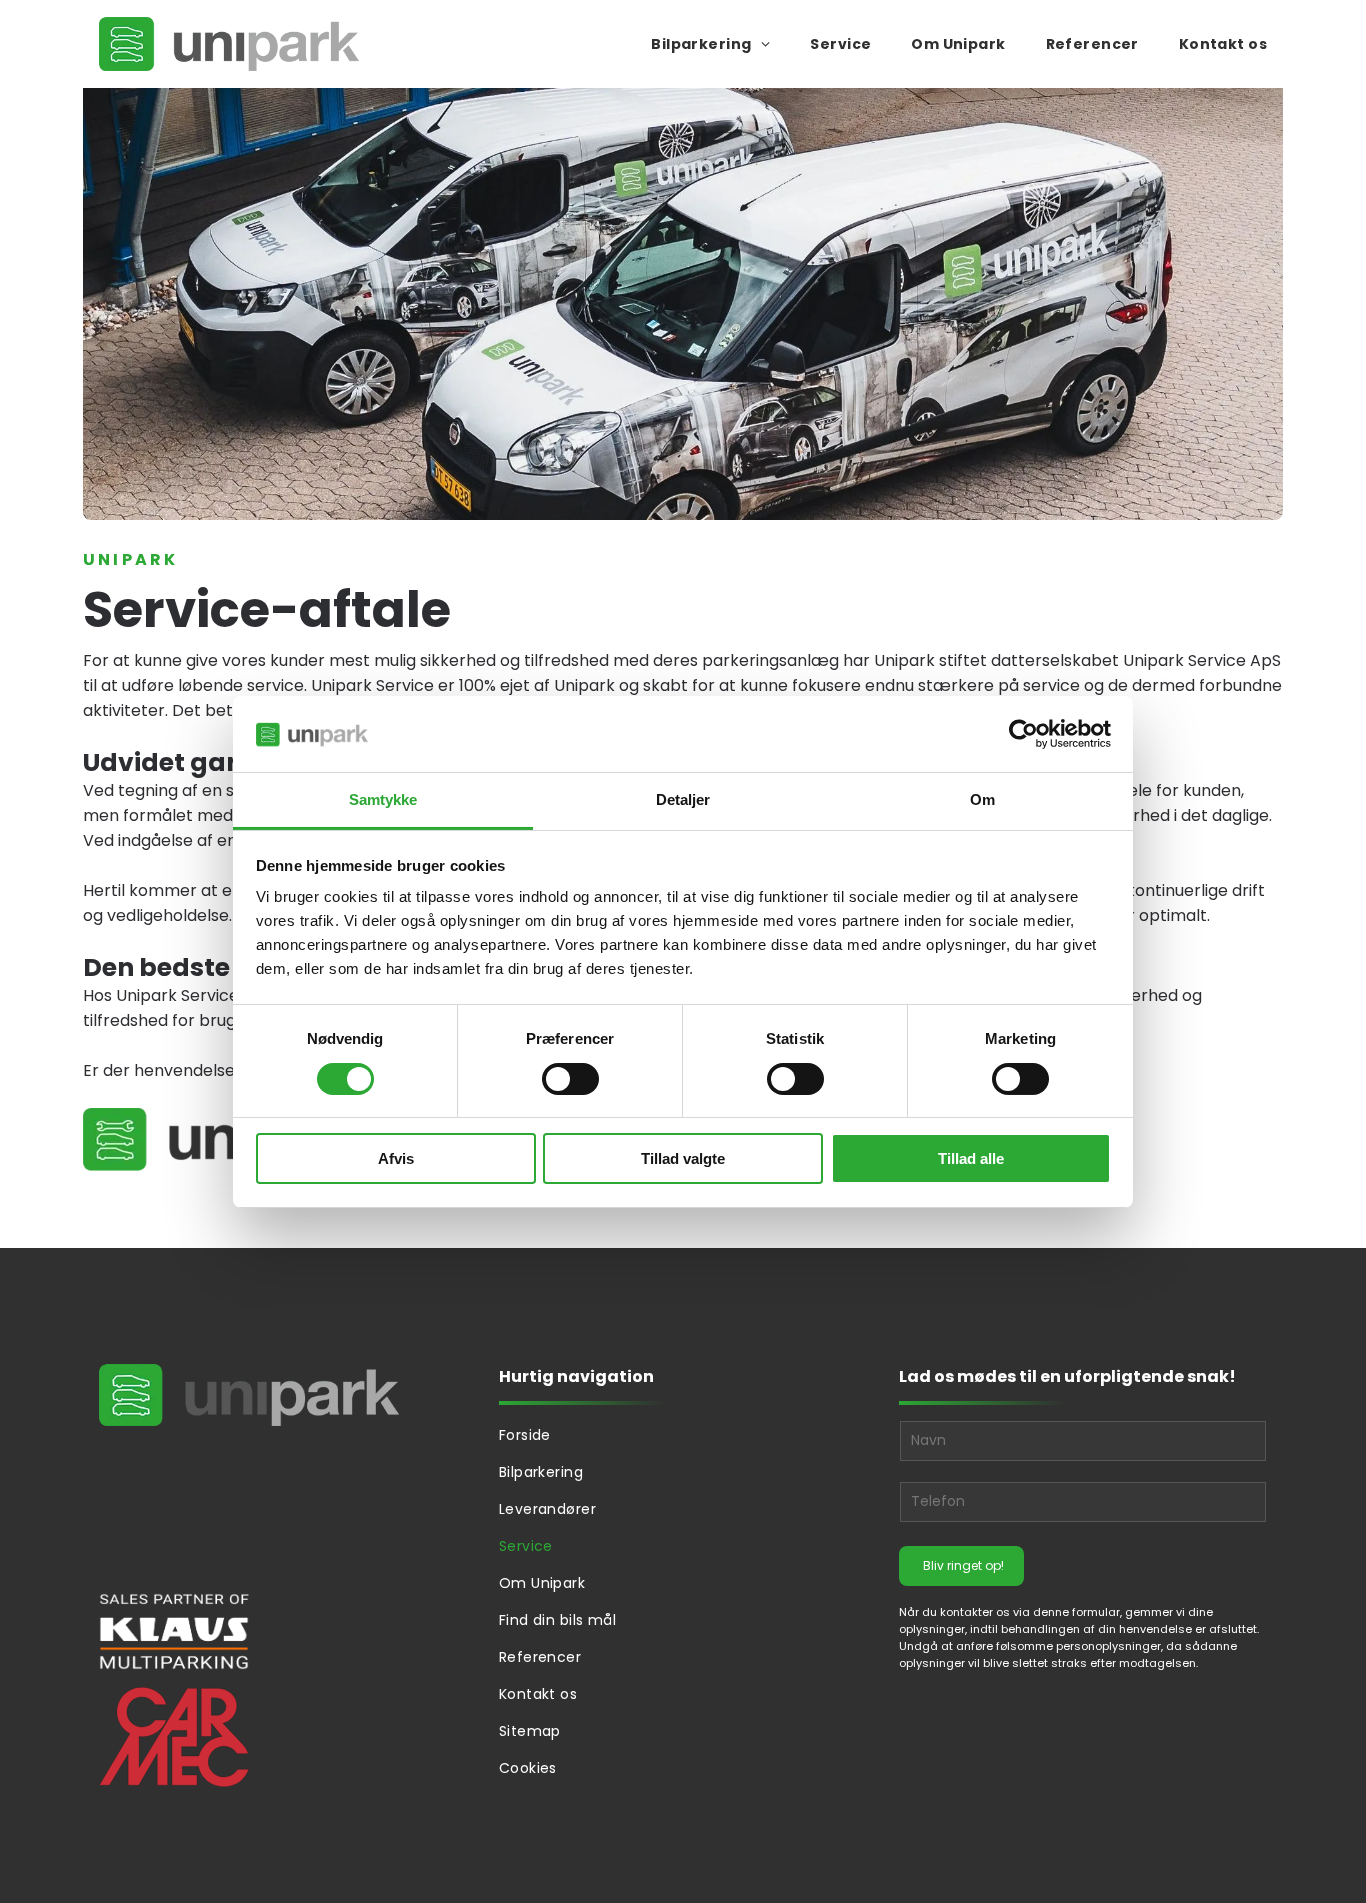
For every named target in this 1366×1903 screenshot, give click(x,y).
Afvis (396, 1158)
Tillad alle (971, 1158)
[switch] (570, 1079)
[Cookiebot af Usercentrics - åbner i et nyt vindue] (1023, 734)
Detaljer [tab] (683, 799)
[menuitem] (690, 44)
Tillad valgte (683, 1158)
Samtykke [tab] (383, 799)
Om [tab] (982, 799)
